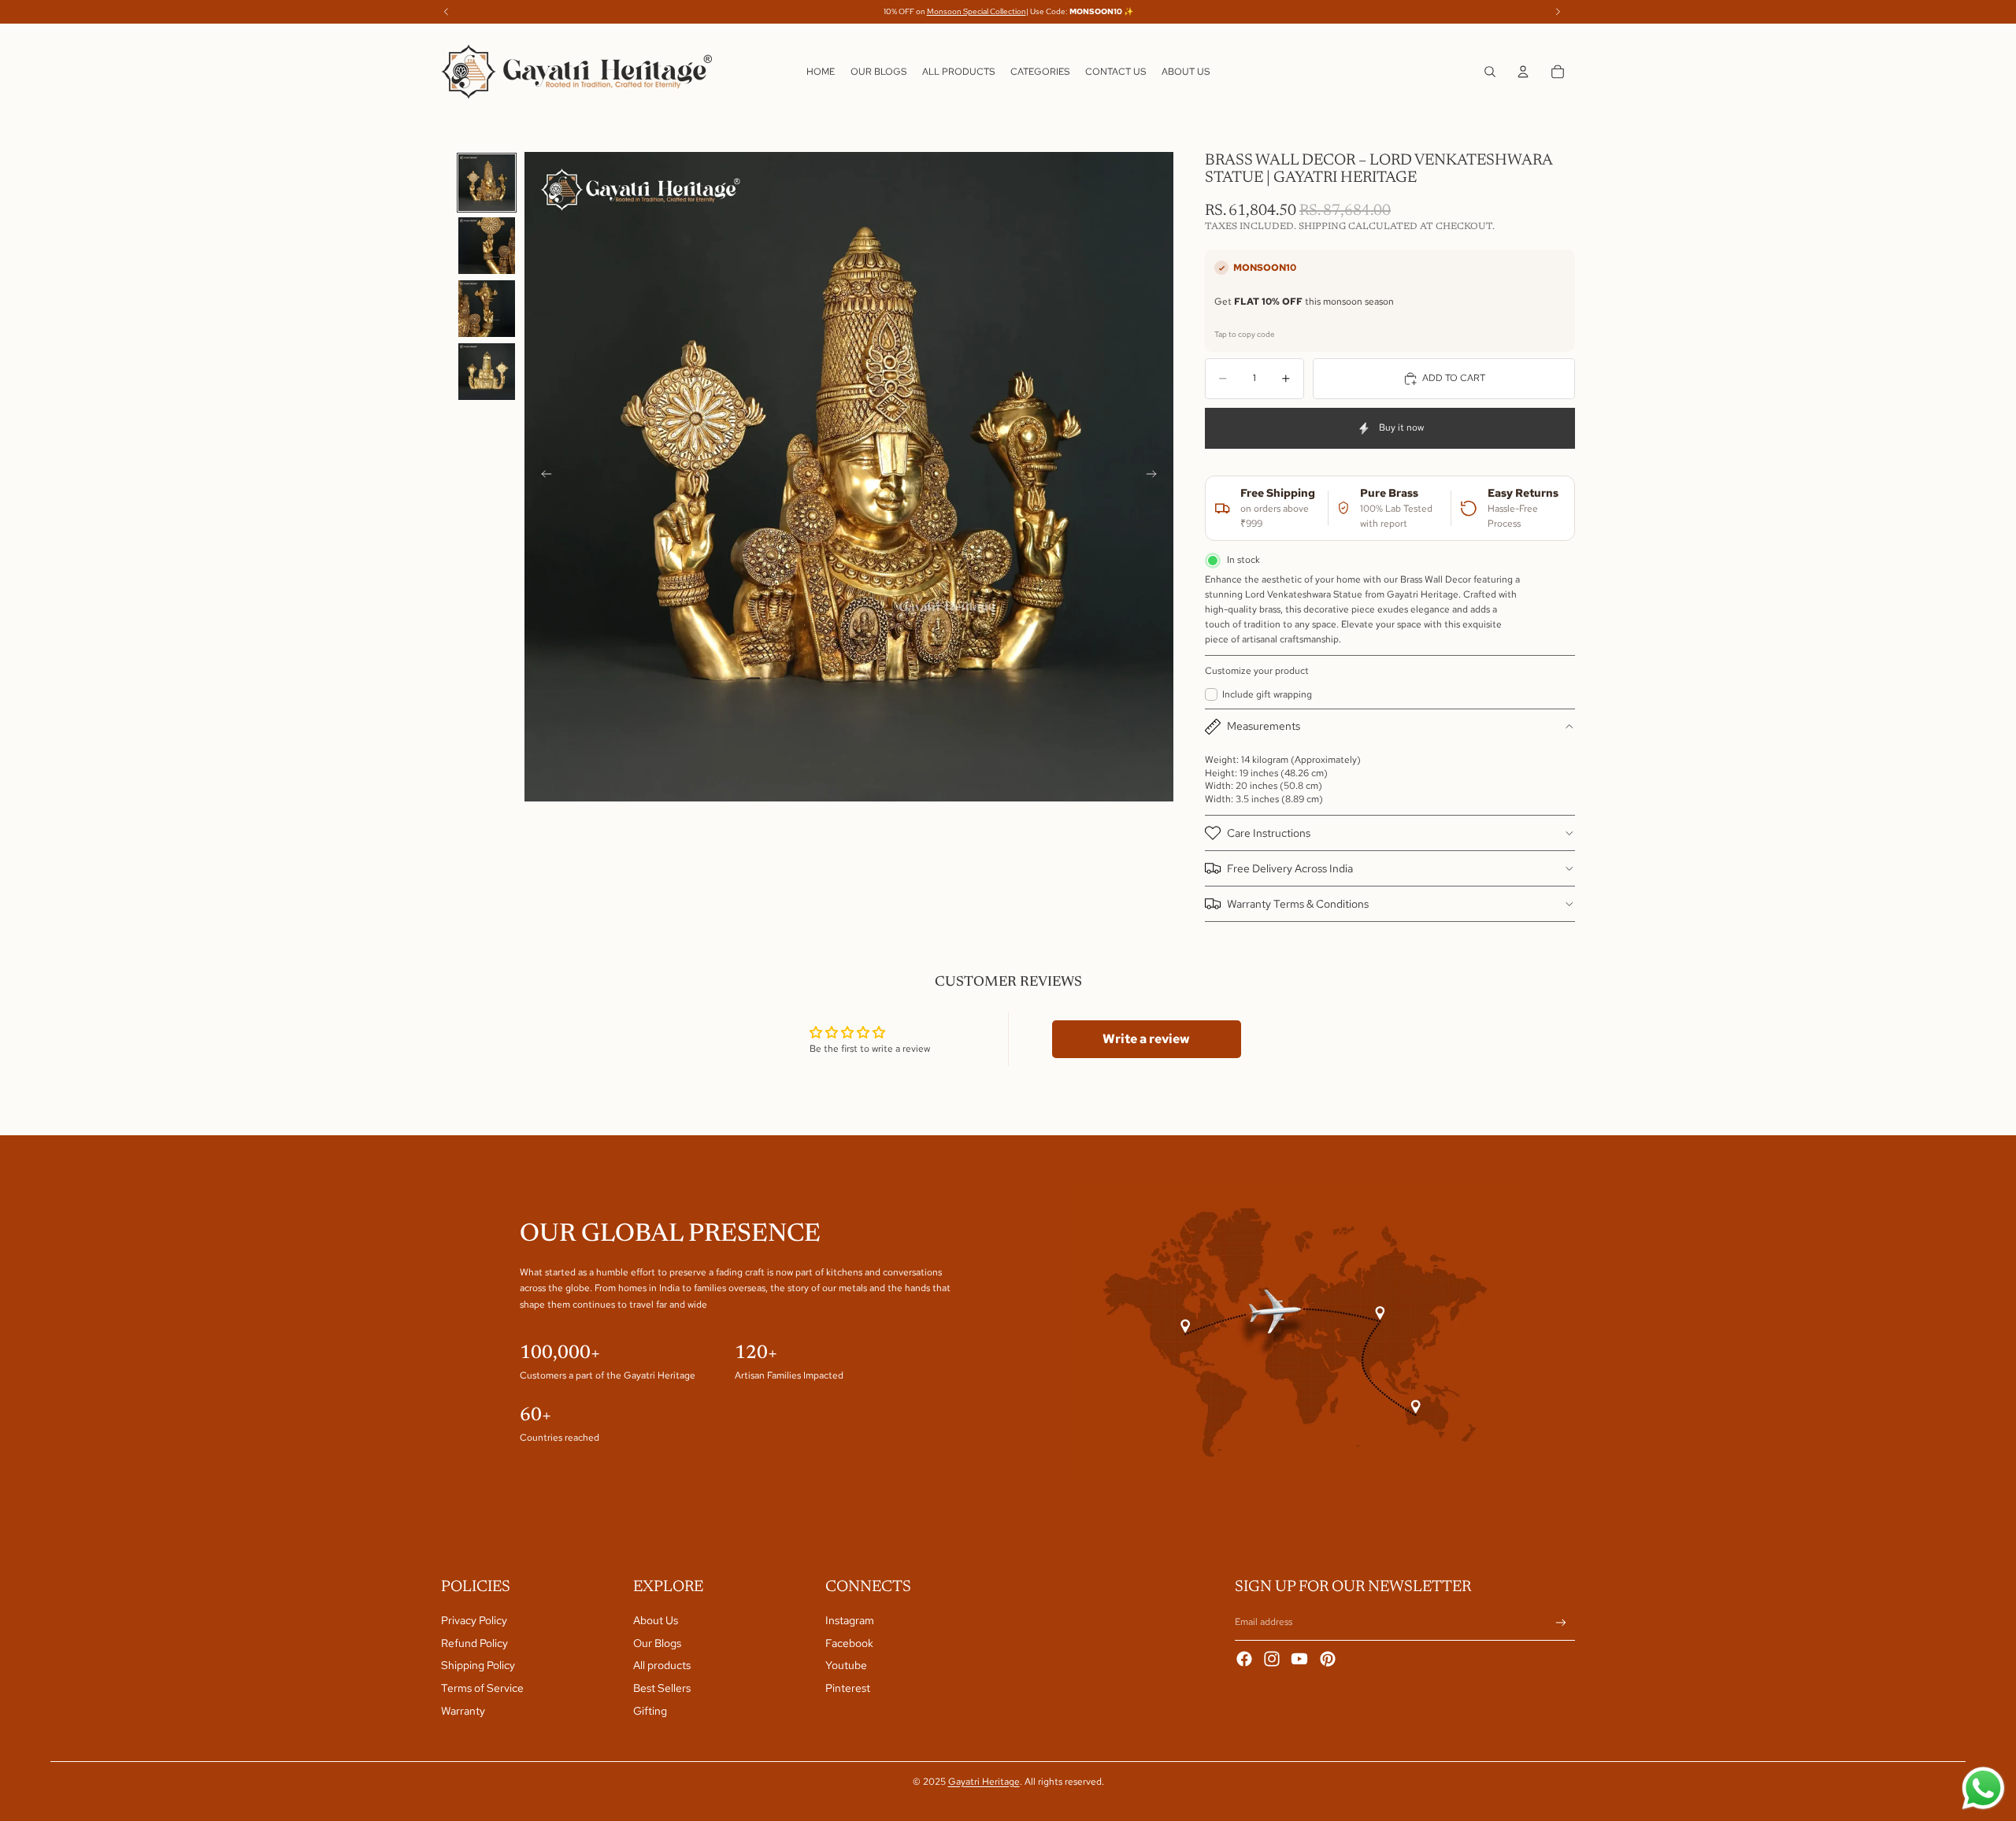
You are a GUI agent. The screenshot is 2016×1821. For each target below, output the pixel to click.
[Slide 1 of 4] (487, 183)
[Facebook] (1244, 1659)
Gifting (650, 1711)
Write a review (1146, 1039)
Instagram (850, 1620)
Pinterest (848, 1688)
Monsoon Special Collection (976, 11)
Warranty (463, 1711)
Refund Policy (474, 1643)
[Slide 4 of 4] (487, 372)
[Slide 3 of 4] (487, 309)
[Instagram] (1272, 1659)
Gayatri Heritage (984, 1782)
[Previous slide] (542, 477)
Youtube (846, 1665)
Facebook (849, 1643)
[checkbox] (1258, 694)
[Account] (1523, 72)
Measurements (1264, 726)
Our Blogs (657, 1643)
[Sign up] (1561, 1623)
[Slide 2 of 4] (487, 246)
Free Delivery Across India (1290, 868)
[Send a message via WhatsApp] (1983, 1788)
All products (662, 1665)
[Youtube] (1299, 1659)
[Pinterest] (1328, 1659)
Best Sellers (662, 1688)
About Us (656, 1620)
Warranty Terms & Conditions (1298, 904)
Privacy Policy (474, 1620)
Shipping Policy (478, 1665)
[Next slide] (1156, 477)
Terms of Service (482, 1688)
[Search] (1490, 72)
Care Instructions (1269, 833)
